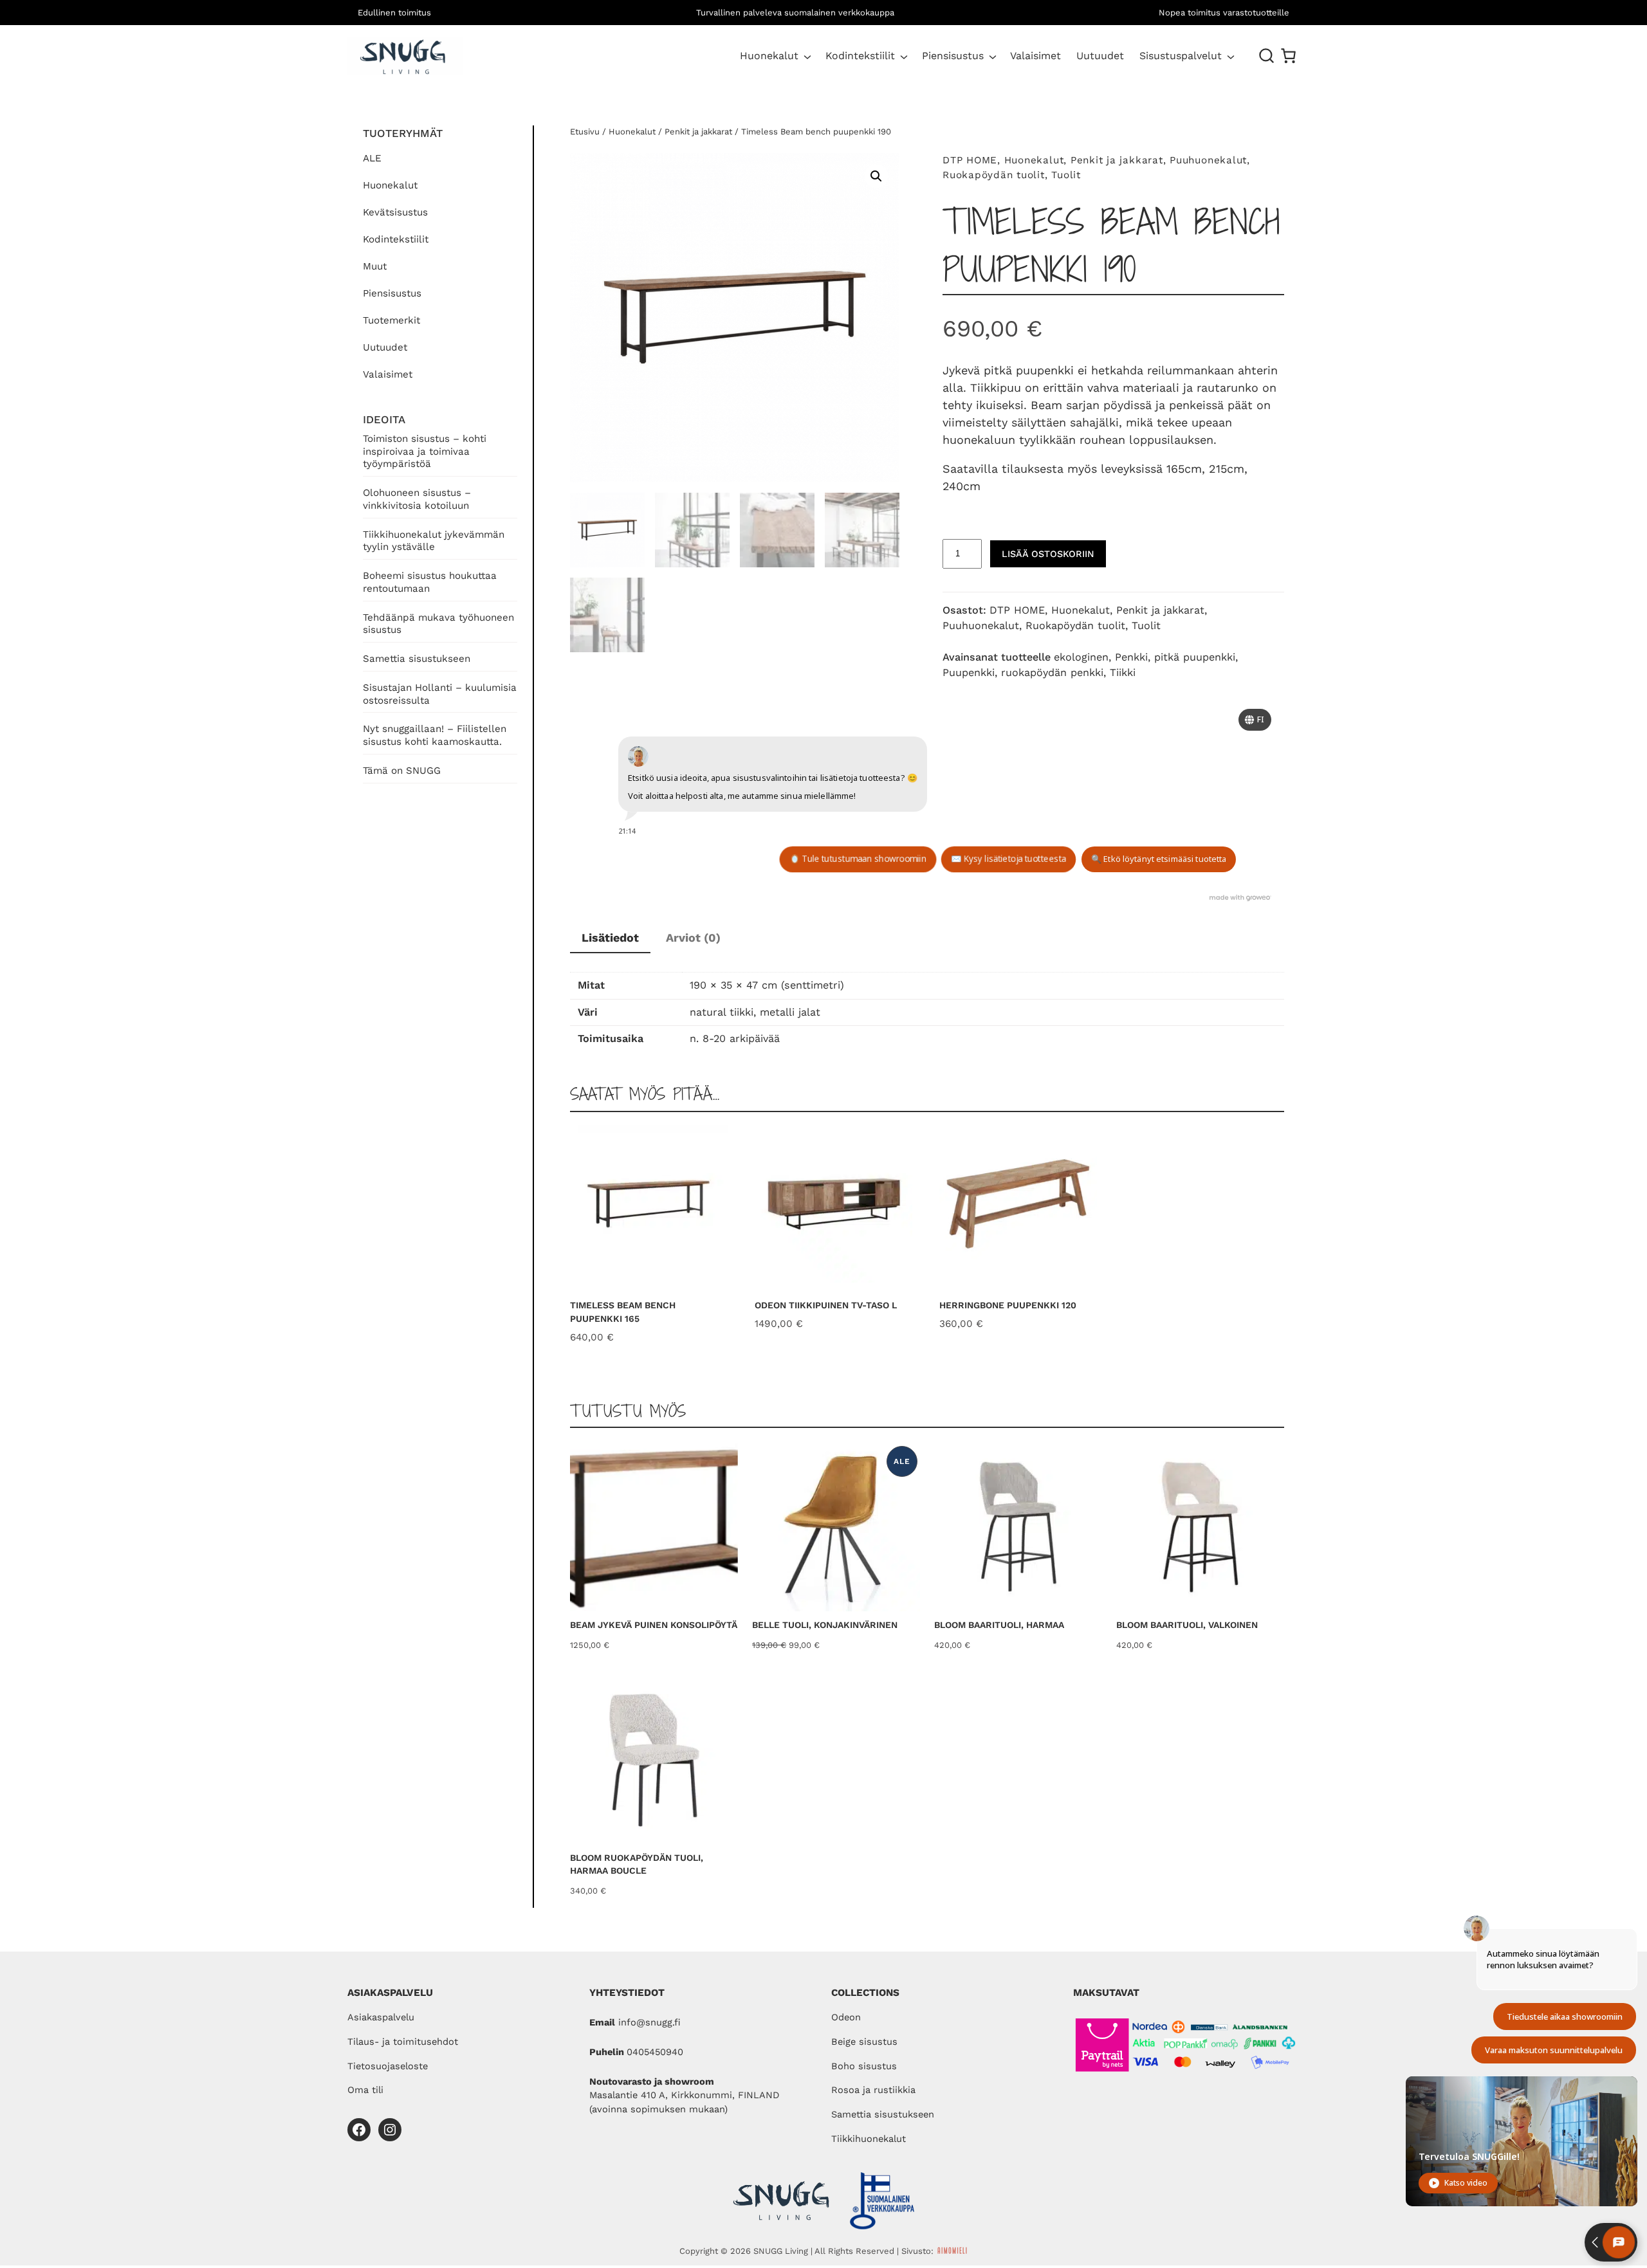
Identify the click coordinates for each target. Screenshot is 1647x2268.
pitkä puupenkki (1195, 657)
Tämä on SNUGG (402, 771)
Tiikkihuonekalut (869, 2139)
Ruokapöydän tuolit (994, 175)
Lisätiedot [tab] (610, 937)
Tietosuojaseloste (388, 2066)
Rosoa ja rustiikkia (873, 2090)
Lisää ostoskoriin (1048, 554)
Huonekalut (769, 56)
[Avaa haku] (1267, 56)
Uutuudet (385, 347)
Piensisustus (953, 56)
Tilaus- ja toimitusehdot (403, 2042)
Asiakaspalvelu (381, 2017)
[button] (876, 176)
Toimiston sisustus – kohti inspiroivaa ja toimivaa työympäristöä (425, 452)
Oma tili (365, 2090)
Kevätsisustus (395, 212)
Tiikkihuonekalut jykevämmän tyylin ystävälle (434, 541)
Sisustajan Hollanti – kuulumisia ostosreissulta (440, 694)
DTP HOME (970, 160)
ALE (372, 158)
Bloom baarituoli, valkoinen (1187, 1625)
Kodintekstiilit (860, 56)
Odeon (846, 2017)
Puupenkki (969, 672)
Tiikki (1123, 672)
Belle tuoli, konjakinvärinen (825, 1625)
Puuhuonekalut (1208, 160)
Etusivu (585, 132)
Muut (375, 266)
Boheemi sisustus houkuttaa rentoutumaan (430, 582)
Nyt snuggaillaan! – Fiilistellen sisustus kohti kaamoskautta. (435, 735)
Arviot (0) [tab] (693, 937)
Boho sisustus (864, 2066)
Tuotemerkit (391, 320)
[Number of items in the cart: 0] (1288, 56)
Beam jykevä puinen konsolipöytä (654, 1625)
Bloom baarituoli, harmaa (999, 1625)
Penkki (1131, 657)
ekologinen (1081, 657)
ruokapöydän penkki (1052, 672)
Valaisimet (388, 374)
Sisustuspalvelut (1181, 56)
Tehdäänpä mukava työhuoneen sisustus (438, 624)
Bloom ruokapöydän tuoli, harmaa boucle (637, 1864)
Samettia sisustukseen (417, 659)
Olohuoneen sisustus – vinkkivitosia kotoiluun (417, 499)
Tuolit (1066, 175)
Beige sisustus (864, 2042)
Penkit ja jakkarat (698, 132)
